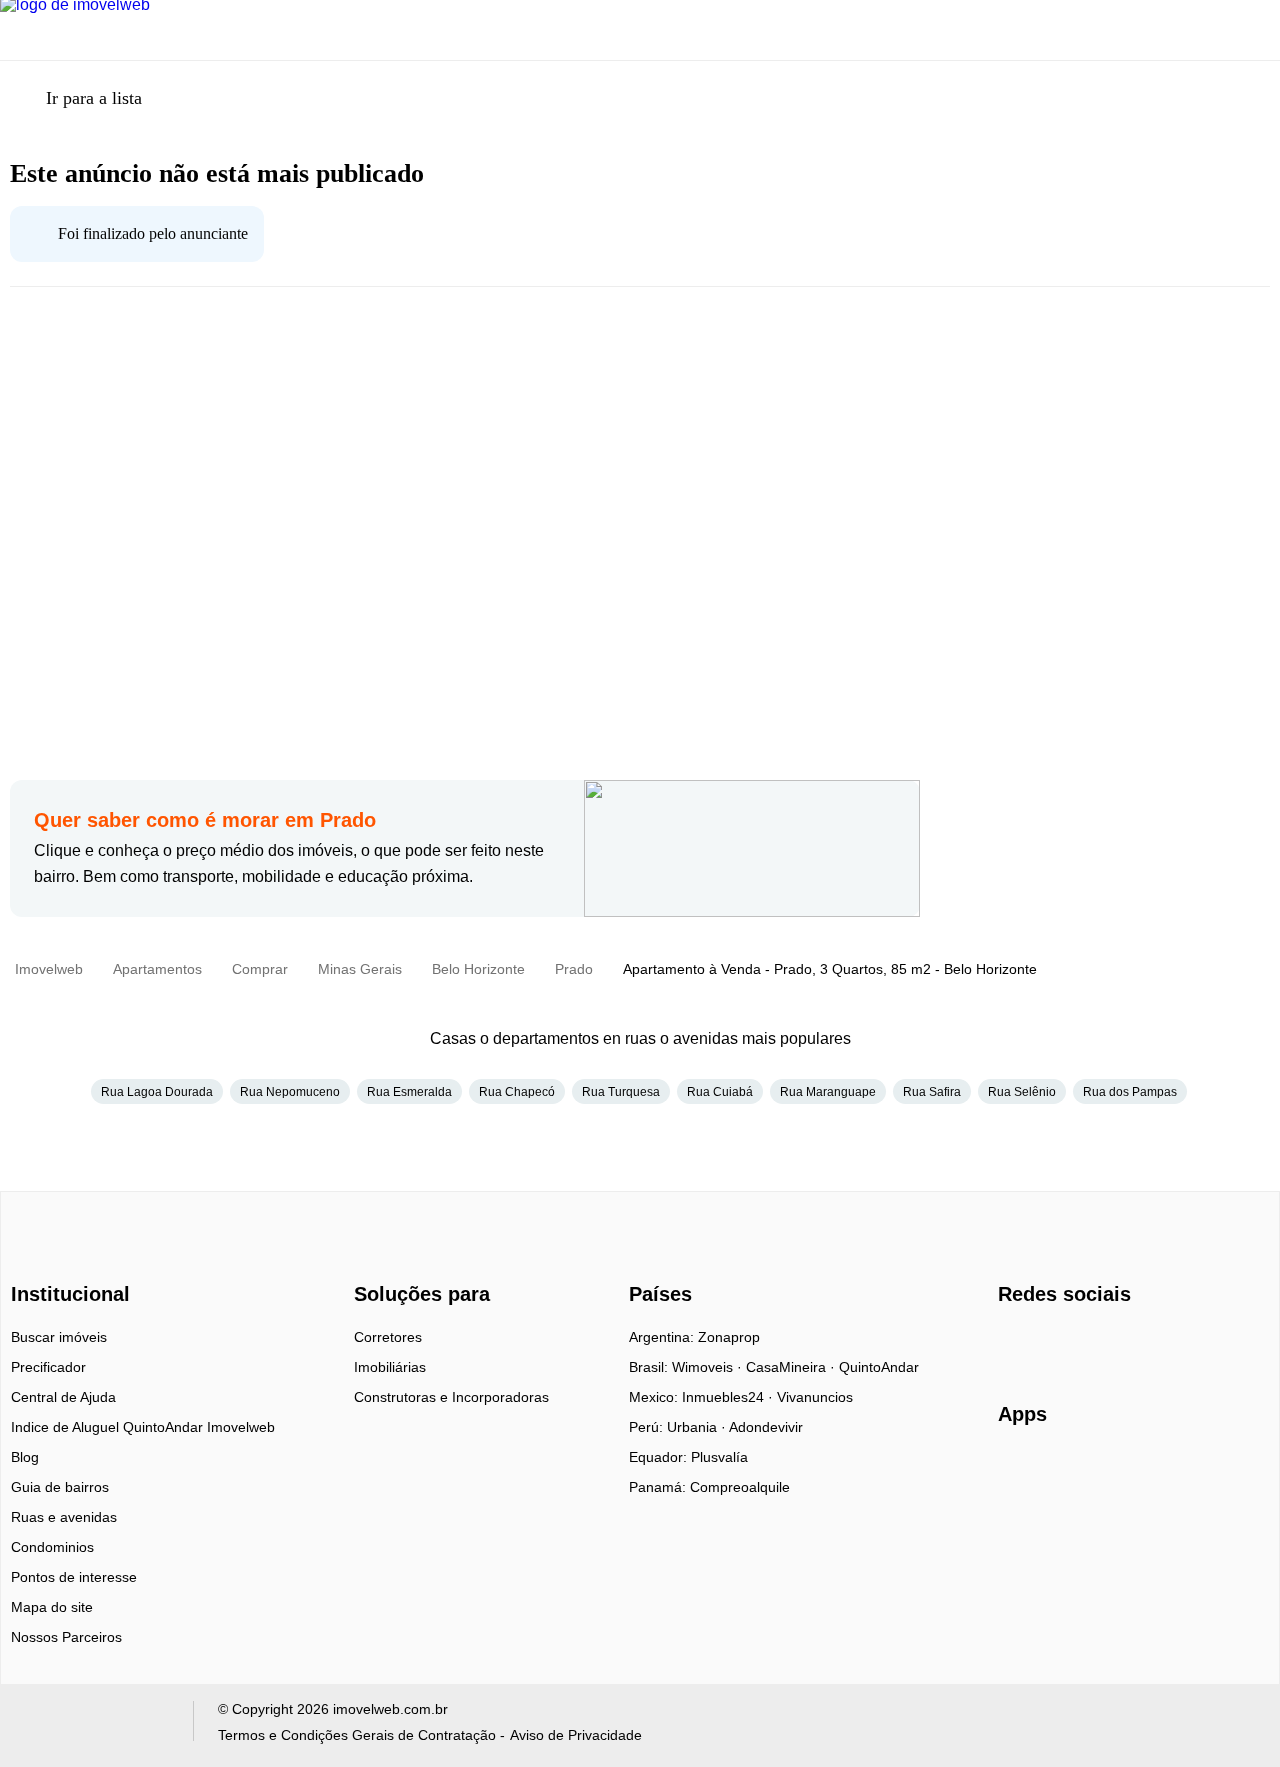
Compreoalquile (740, 1487)
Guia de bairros (60, 1487)
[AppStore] (1062, 1471)
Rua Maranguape (828, 1092)
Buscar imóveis (59, 1337)
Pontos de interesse (74, 1577)
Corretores (388, 1337)
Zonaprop (729, 1337)
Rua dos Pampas (1130, 1092)
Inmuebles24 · (729, 1397)
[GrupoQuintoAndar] (93, 1725)
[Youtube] (1080, 1344)
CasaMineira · (792, 1367)
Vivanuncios (815, 1397)
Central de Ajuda (63, 1397)
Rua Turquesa (621, 1092)
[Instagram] (1047, 1344)
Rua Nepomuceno (290, 1092)
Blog (25, 1457)
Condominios (52, 1547)
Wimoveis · (709, 1367)
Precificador (48, 1367)
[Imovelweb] (81, 1259)
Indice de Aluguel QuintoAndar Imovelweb (143, 1427)
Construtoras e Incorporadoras (451, 1397)
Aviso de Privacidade (576, 1735)
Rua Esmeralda (409, 1092)
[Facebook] (1014, 1344)
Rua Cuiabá (720, 1092)
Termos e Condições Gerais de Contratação (357, 1735)
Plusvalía (719, 1457)
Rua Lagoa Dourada (157, 1092)
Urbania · (698, 1427)
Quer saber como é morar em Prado (205, 820)
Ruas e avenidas (64, 1517)
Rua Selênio (1022, 1092)
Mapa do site (52, 1607)
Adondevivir (766, 1427)
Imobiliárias (390, 1367)
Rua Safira (932, 1092)
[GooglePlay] (1197, 1472)
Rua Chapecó (517, 1092)
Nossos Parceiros (66, 1637)
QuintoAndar (879, 1367)
